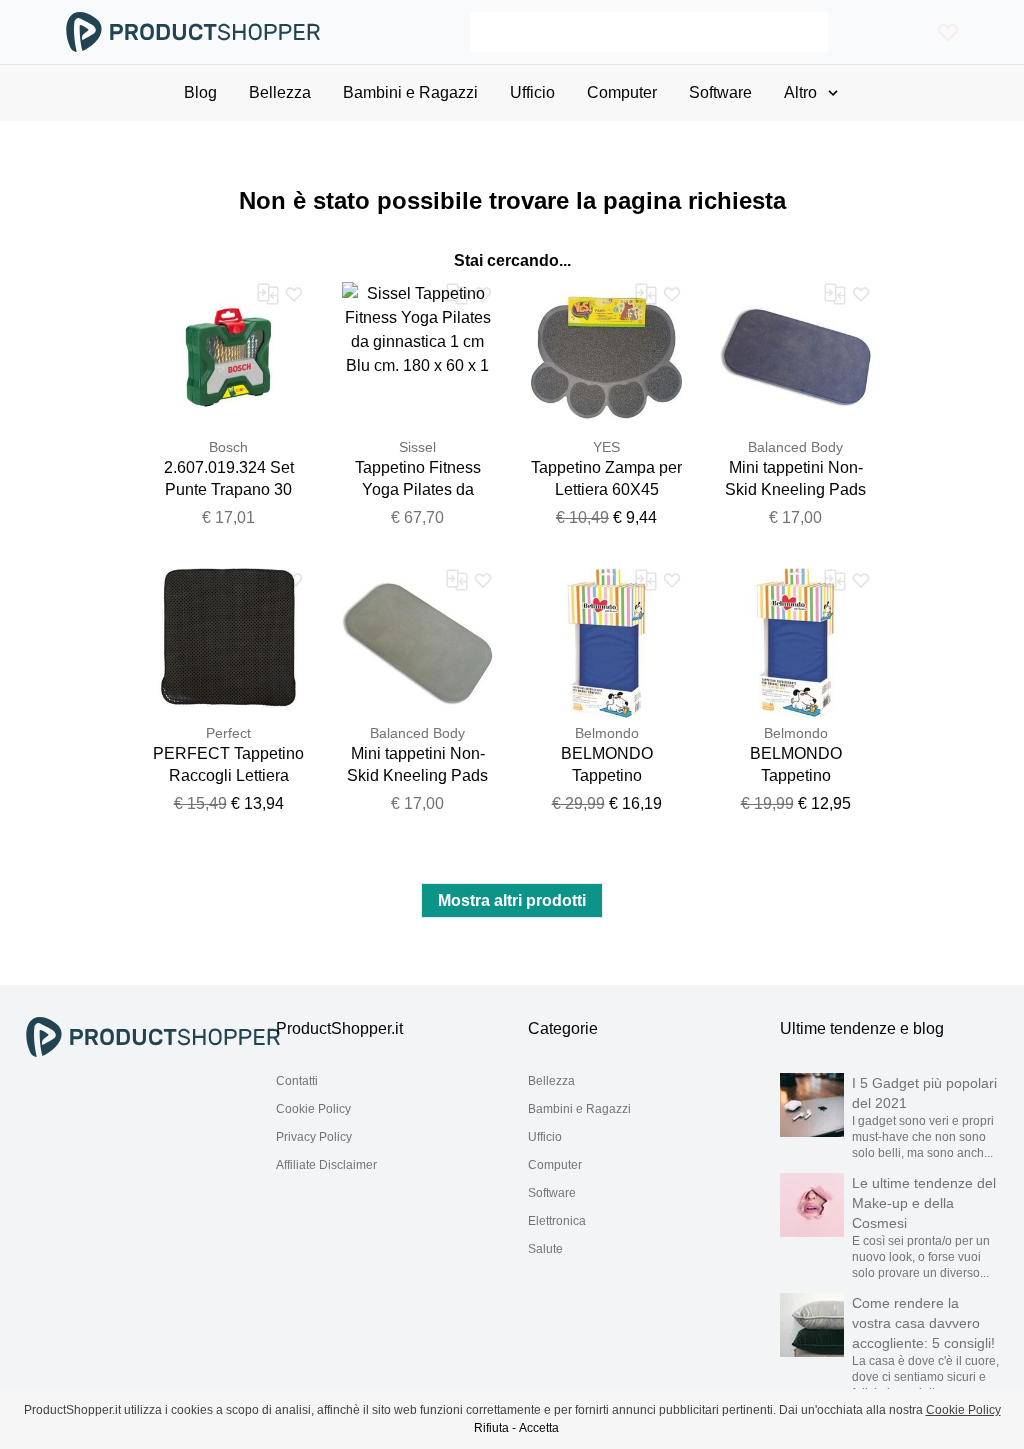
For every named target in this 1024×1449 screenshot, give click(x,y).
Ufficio (545, 1137)
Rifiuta (491, 1428)
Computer (555, 1165)
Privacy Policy (314, 1137)
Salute (545, 1249)
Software (552, 1193)
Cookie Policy (313, 1109)
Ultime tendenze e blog (862, 1028)
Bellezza (551, 1081)
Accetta (539, 1428)
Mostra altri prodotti (512, 900)
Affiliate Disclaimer (326, 1165)
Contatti (297, 1081)
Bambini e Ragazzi (579, 1109)
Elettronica (557, 1221)
